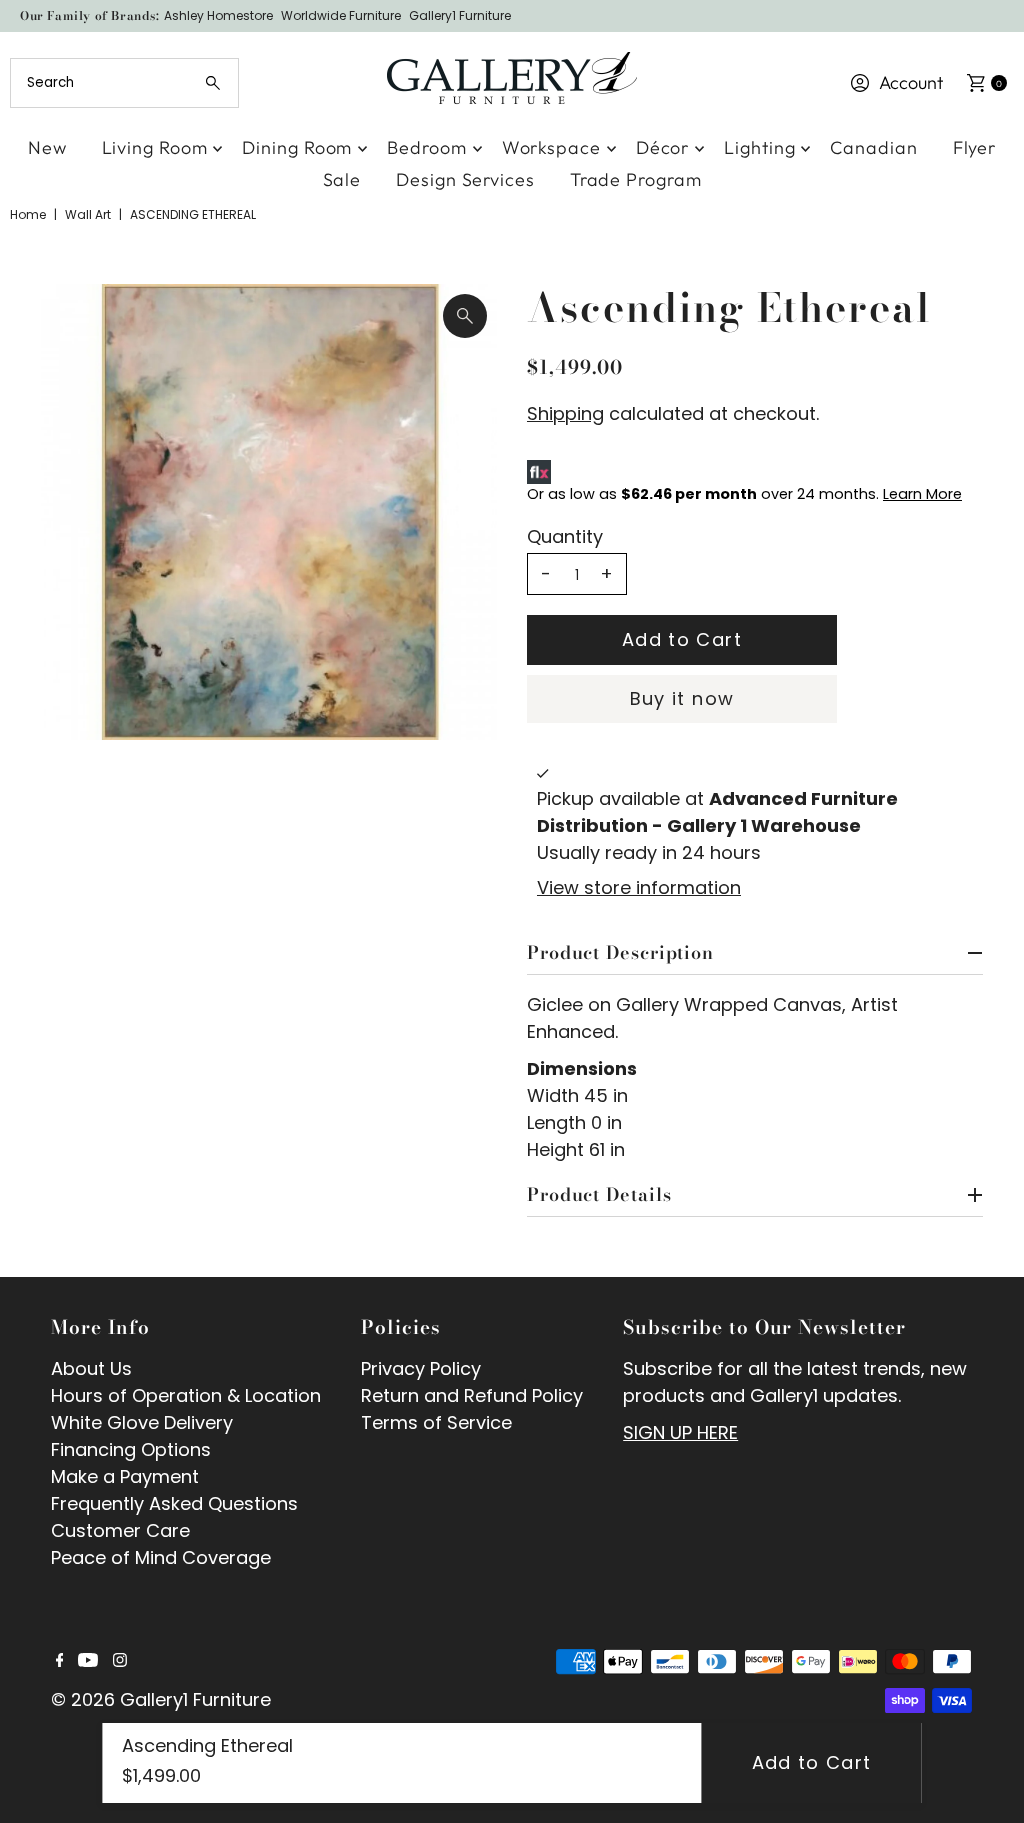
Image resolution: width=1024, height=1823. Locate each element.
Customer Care (120, 1530)
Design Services (465, 179)
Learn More (922, 494)
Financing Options (131, 1449)
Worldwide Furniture (341, 15)
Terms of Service (436, 1422)
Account (911, 82)
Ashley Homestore (218, 15)
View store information (639, 887)
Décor (663, 147)
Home (28, 214)
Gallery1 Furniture (460, 15)
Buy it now (682, 698)
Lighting (759, 147)
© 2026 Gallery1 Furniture (161, 1699)
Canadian (873, 147)
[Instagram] (120, 1661)
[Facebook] (60, 1661)
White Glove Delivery (142, 1422)
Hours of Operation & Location (186, 1395)
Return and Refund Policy (472, 1395)
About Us (91, 1368)
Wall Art (88, 214)
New (47, 147)
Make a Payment (125, 1476)
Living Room (155, 147)
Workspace (551, 147)
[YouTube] (88, 1661)
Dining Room (297, 147)
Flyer (975, 147)
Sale (342, 179)
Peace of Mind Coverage (161, 1557)
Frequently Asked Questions (174, 1503)
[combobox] (124, 83)
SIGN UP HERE (680, 1432)
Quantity (565, 537)
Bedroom (426, 147)
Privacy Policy (421, 1368)
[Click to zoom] (465, 316)
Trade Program (636, 179)
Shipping (565, 413)
